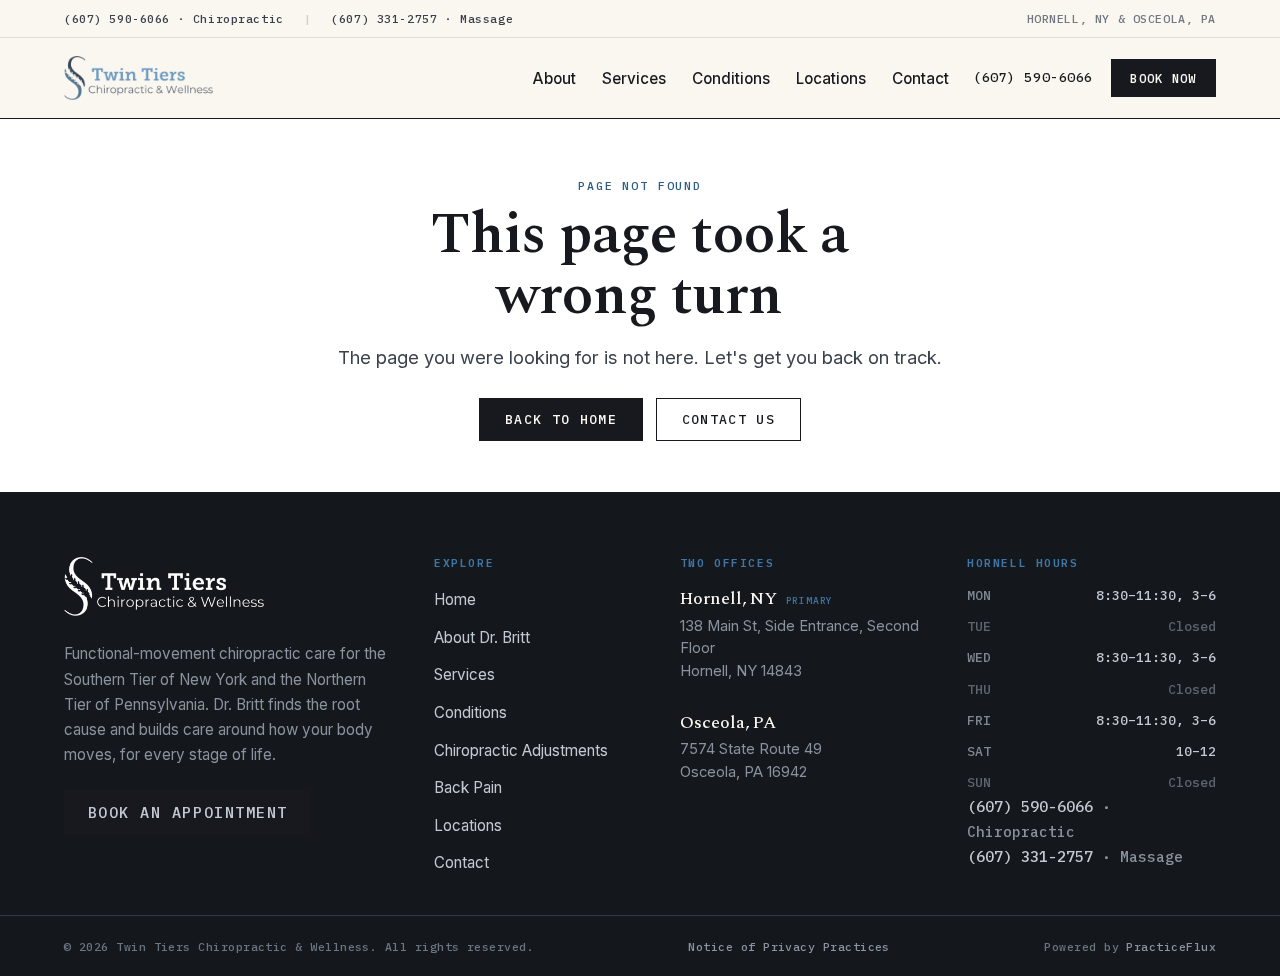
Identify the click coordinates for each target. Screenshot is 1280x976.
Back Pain (468, 787)
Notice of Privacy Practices (788, 946)
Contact (920, 78)
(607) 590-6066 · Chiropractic (174, 18)
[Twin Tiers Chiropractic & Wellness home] (138, 78)
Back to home (561, 419)
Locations (831, 78)
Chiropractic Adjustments (521, 750)
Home (455, 599)
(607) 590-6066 (1032, 77)
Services (634, 78)
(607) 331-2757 (1030, 856)
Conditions (731, 78)
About (554, 78)
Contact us (728, 419)
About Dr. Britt (482, 637)
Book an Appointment (188, 812)
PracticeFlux (1171, 946)
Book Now (1163, 78)
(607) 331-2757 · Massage (422, 18)
